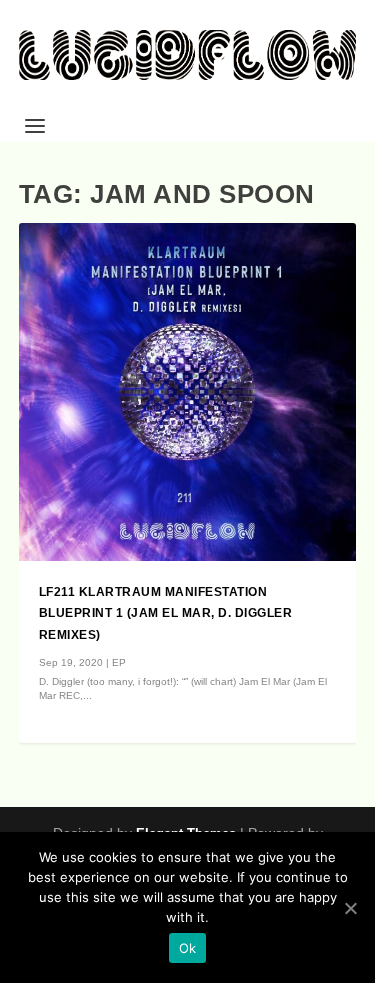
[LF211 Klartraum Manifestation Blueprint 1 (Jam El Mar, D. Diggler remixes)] (188, 392)
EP (119, 662)
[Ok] (350, 908)
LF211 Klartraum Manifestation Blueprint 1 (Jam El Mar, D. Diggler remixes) (166, 614)
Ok (188, 948)
